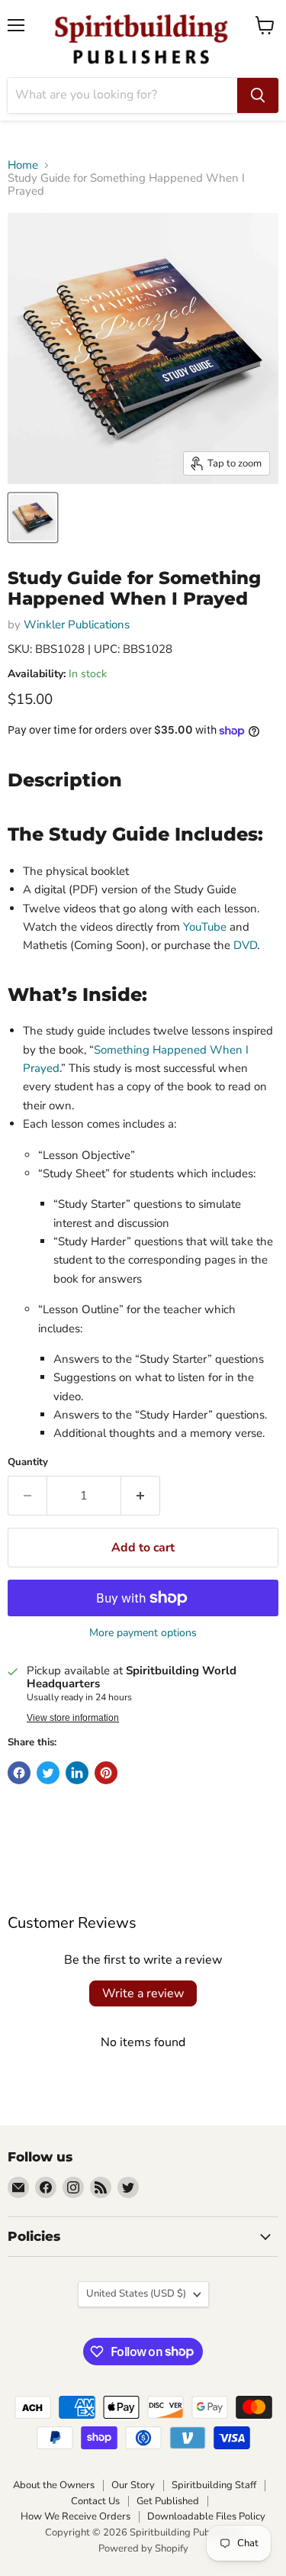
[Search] (258, 95)
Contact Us (95, 2501)
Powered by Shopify (143, 2549)
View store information (73, 1718)
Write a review (143, 1993)
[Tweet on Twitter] (48, 1773)
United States (136, 2294)
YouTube (205, 927)
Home (23, 165)
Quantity (28, 1462)
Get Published (168, 2501)
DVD (245, 945)
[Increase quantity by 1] (141, 1496)
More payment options (143, 1633)
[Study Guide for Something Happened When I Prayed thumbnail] (33, 518)
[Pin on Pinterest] (106, 1773)
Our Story (133, 2485)
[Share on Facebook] (19, 1773)
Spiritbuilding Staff (214, 2485)
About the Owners (54, 2485)
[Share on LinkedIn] (77, 1773)
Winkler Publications (77, 625)
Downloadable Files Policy (206, 2516)
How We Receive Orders (76, 2516)
